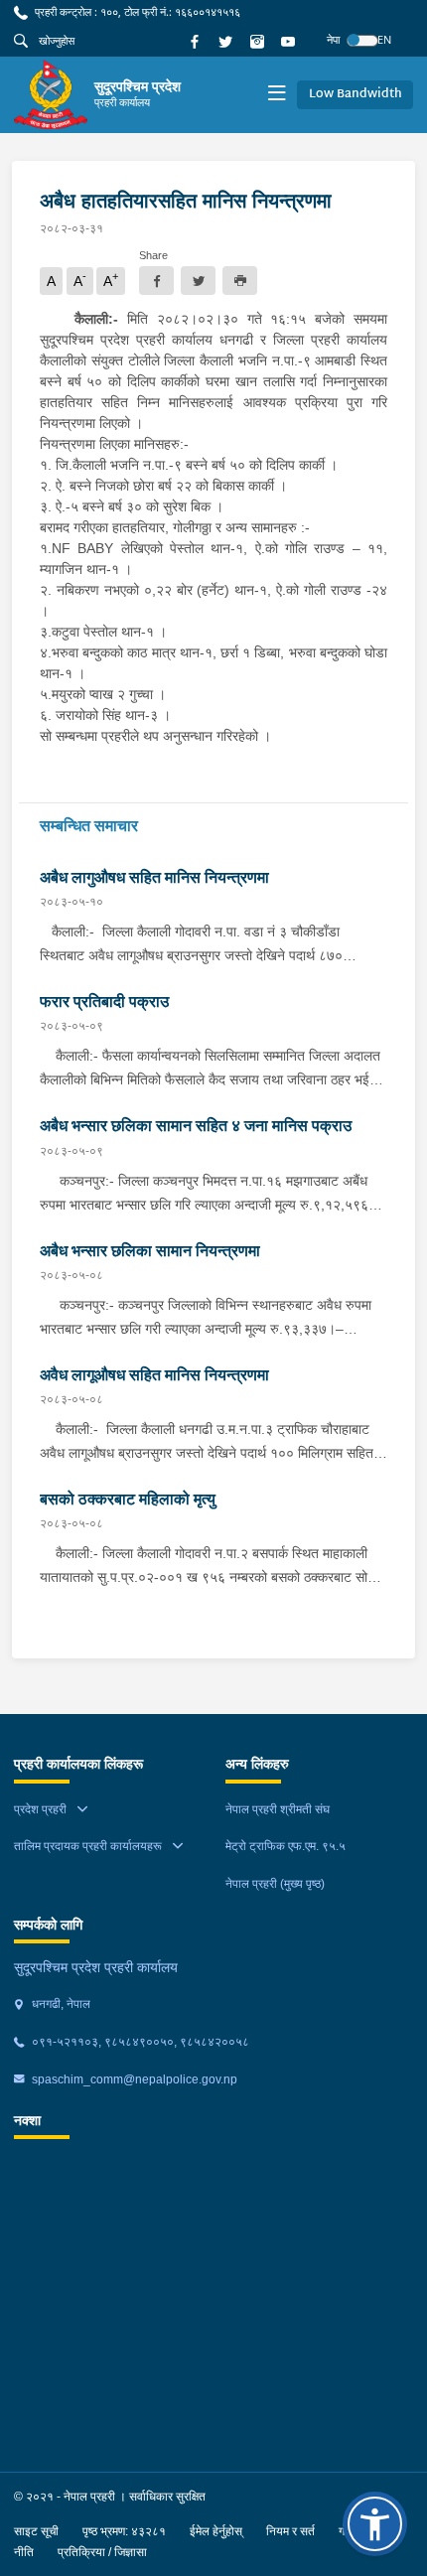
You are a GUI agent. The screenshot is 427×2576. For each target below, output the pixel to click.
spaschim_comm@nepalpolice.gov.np (133, 2079)
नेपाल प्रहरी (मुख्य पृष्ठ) (275, 1884)
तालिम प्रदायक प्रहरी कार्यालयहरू (88, 1846)
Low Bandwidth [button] (356, 94)
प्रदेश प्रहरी (40, 1809)
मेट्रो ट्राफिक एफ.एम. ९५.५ (285, 1846)
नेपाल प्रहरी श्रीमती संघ (278, 1809)
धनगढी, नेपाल (60, 2004)
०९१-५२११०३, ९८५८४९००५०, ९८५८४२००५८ (139, 2042)
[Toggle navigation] (277, 95)
